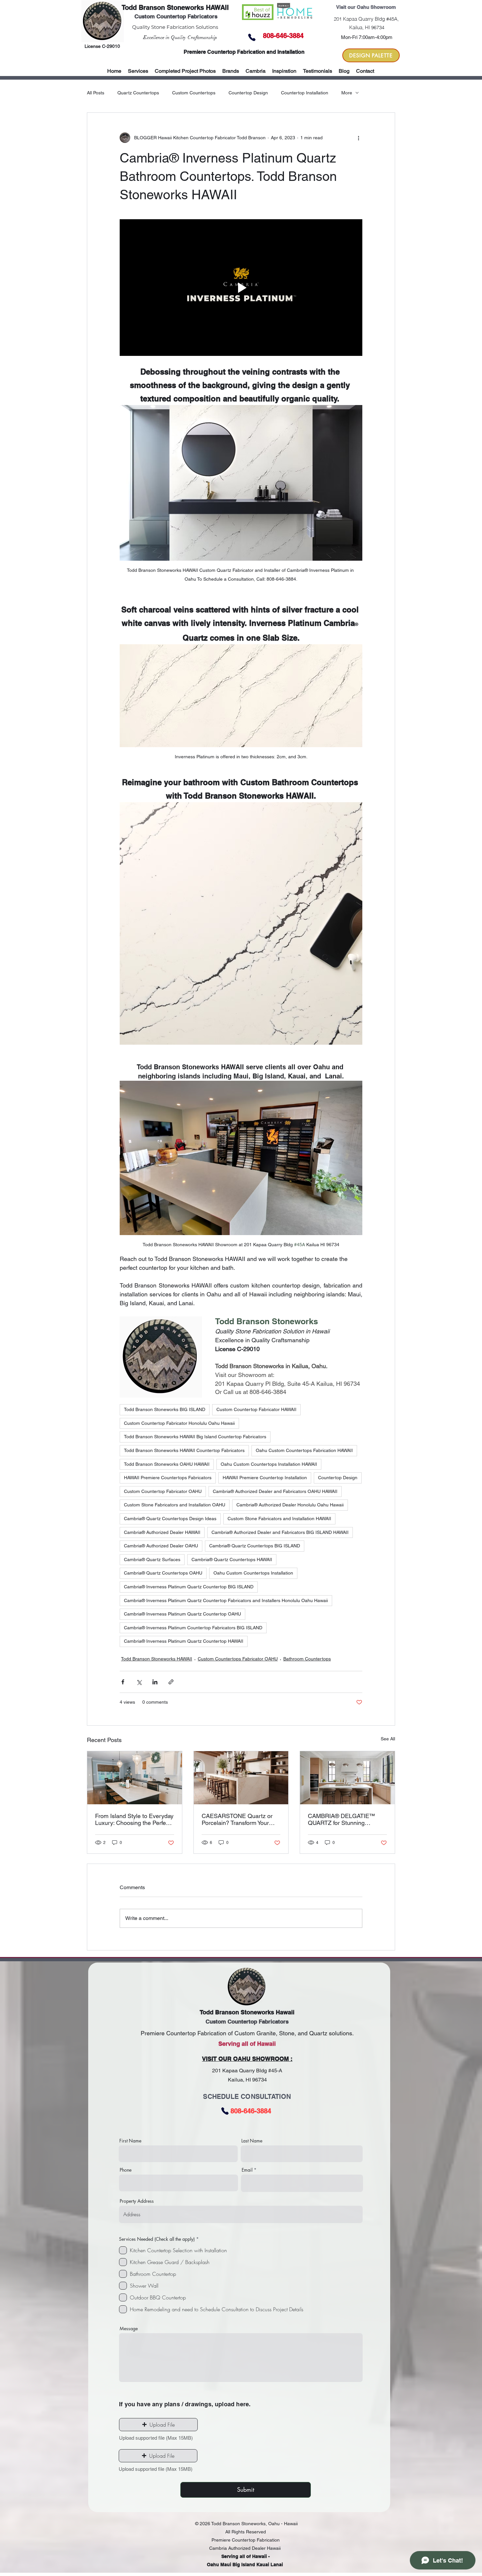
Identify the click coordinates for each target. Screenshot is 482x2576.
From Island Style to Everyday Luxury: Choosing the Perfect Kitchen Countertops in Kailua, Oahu (134, 1819)
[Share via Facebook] (123, 1682)
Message (129, 2329)
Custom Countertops (194, 93)
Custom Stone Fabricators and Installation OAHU (175, 1505)
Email (247, 2170)
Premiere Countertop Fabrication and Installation (244, 52)
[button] (231, 71)
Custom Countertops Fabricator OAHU (238, 1659)
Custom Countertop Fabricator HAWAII (256, 1409)
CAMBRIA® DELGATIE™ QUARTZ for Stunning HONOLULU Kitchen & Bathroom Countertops (341, 1819)
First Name (130, 2141)
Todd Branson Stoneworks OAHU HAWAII (167, 1464)
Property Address (137, 2201)
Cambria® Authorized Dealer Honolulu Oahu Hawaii (290, 1505)
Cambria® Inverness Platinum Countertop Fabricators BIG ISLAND (193, 1628)
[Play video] (241, 287)
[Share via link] (171, 1682)
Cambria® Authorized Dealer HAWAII (162, 1532)
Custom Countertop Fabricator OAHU (163, 1491)
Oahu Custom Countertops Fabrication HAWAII (304, 1450)
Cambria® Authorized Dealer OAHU (161, 1546)
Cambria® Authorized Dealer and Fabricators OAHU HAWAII (275, 1491)
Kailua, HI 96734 (247, 2080)
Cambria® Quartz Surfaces (152, 1559)
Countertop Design (248, 93)
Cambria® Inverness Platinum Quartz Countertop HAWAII (184, 1641)
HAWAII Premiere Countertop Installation (265, 1478)
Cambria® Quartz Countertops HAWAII (232, 1559)
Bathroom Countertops (307, 1659)
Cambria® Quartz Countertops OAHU (163, 1573)
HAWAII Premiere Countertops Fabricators (168, 1478)
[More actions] (358, 138)
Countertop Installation (305, 93)
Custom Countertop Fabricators (176, 16)
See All (388, 1739)
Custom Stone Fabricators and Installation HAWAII (279, 1519)
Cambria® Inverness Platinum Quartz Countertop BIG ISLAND (189, 1587)
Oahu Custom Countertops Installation (253, 1573)
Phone (126, 2170)
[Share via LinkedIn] (155, 1682)
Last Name (252, 2141)
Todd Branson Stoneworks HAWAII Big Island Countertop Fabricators (195, 1437)
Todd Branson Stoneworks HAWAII (175, 8)
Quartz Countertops (138, 93)
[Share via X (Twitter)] (139, 1682)
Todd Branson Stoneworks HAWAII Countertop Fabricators (184, 1450)
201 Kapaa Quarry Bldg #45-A (247, 2071)
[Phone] (252, 37)
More (347, 93)
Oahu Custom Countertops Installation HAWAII (269, 1464)
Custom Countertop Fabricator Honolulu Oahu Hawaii (179, 1423)
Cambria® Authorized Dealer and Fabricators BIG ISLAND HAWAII (280, 1532)
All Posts (96, 93)
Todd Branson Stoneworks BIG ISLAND (165, 1409)
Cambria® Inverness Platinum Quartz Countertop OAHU (182, 1614)
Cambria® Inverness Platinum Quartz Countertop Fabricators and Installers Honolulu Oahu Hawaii (226, 1600)
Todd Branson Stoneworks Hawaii (247, 2012)
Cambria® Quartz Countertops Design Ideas (170, 1519)
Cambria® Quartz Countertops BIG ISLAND (255, 1546)
